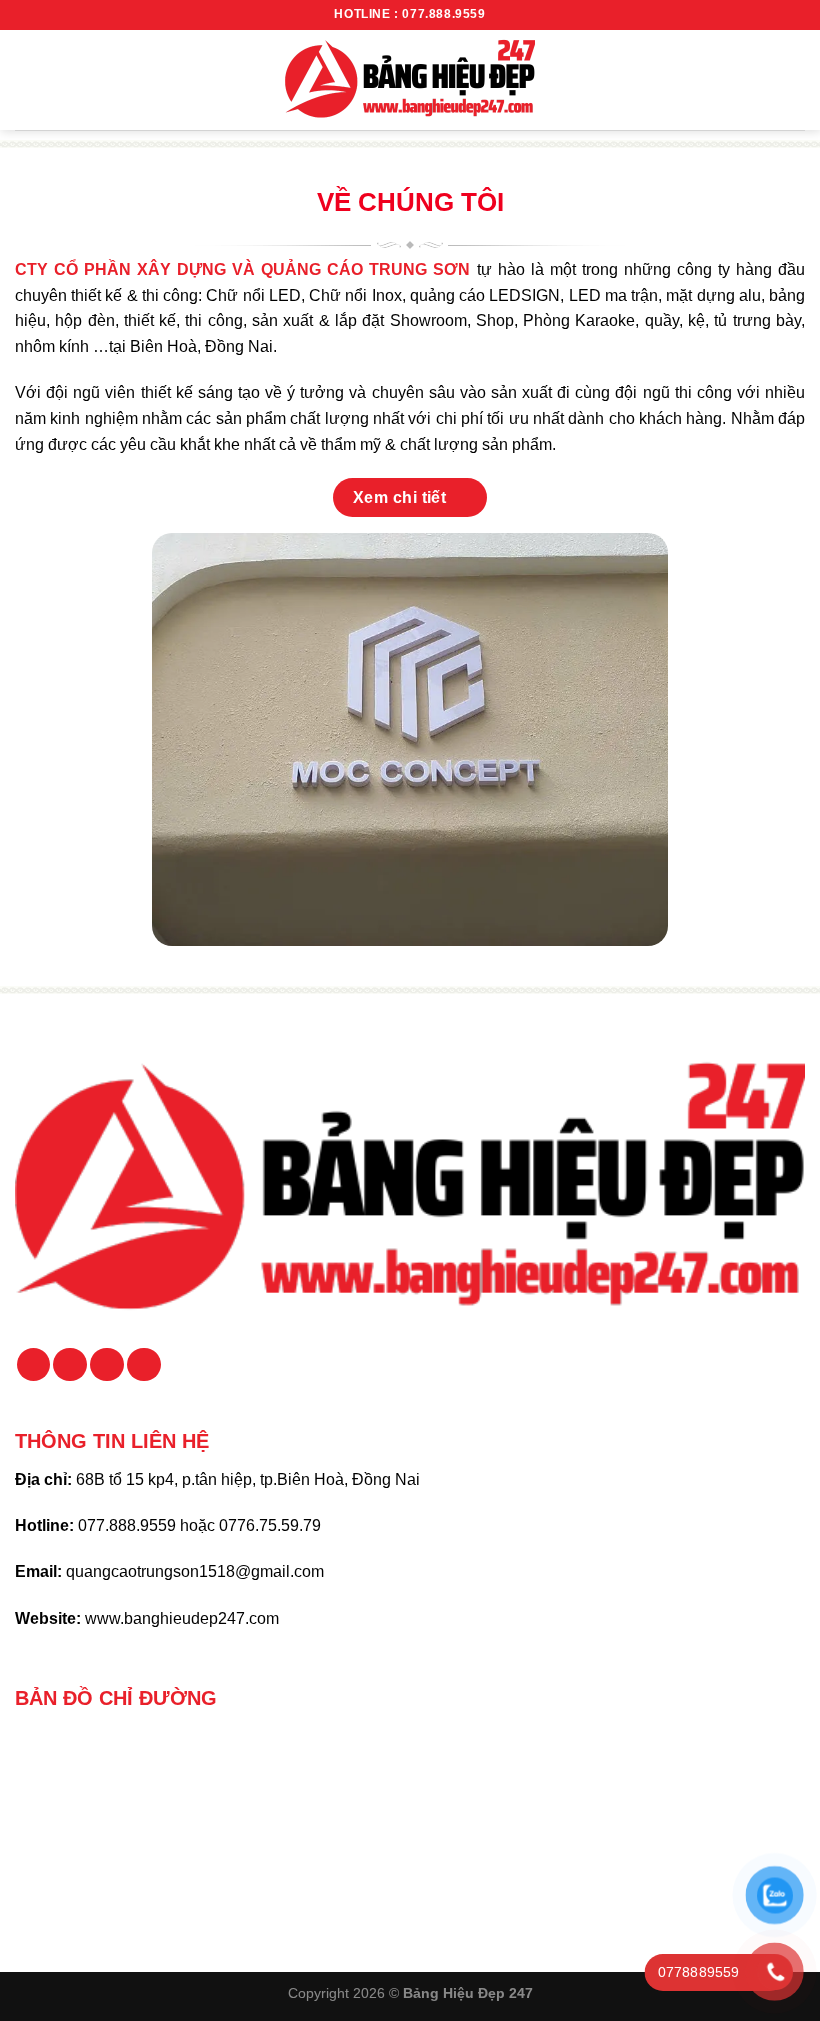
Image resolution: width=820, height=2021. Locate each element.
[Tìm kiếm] (797, 79)
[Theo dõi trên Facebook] (34, 1365)
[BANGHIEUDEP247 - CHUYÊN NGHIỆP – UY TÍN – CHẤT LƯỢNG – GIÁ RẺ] (410, 80)
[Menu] (27, 79)
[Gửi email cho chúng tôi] (70, 1365)
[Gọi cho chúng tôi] (107, 1365)
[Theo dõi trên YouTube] (144, 1365)
